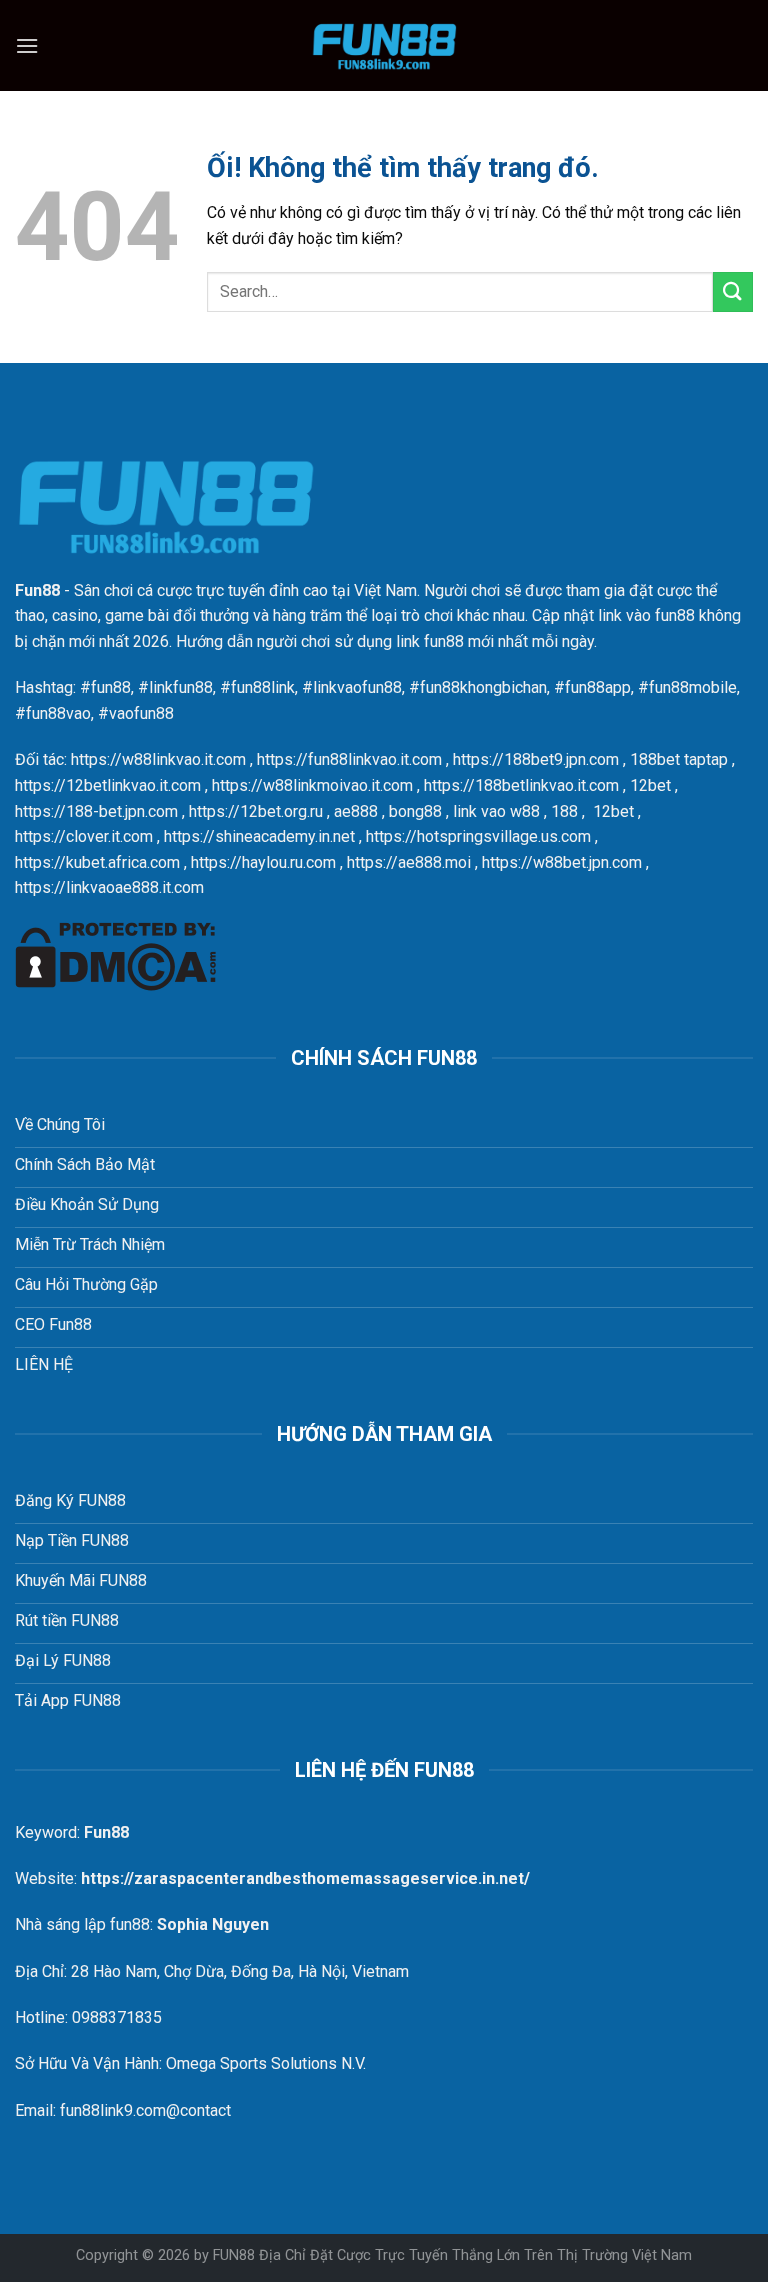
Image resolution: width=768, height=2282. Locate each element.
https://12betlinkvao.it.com (108, 785)
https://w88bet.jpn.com (562, 862)
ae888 (356, 811)
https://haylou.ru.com (263, 862)
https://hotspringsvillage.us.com (478, 836)
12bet (650, 785)
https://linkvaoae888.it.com (109, 887)
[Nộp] (733, 291)
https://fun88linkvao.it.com (349, 759)
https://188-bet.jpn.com (96, 811)
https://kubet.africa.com (97, 862)
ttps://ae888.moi (413, 862)
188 (564, 811)
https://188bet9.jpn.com (536, 759)
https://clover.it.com (84, 836)
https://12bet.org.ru (256, 811)
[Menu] (27, 45)
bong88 (415, 811)
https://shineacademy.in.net (259, 836)
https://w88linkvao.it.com (158, 759)
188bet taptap (679, 759)
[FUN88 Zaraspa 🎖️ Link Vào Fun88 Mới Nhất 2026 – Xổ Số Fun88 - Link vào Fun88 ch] (384, 45)
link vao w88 (496, 811)
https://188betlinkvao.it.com (521, 785)
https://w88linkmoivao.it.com (312, 785)
